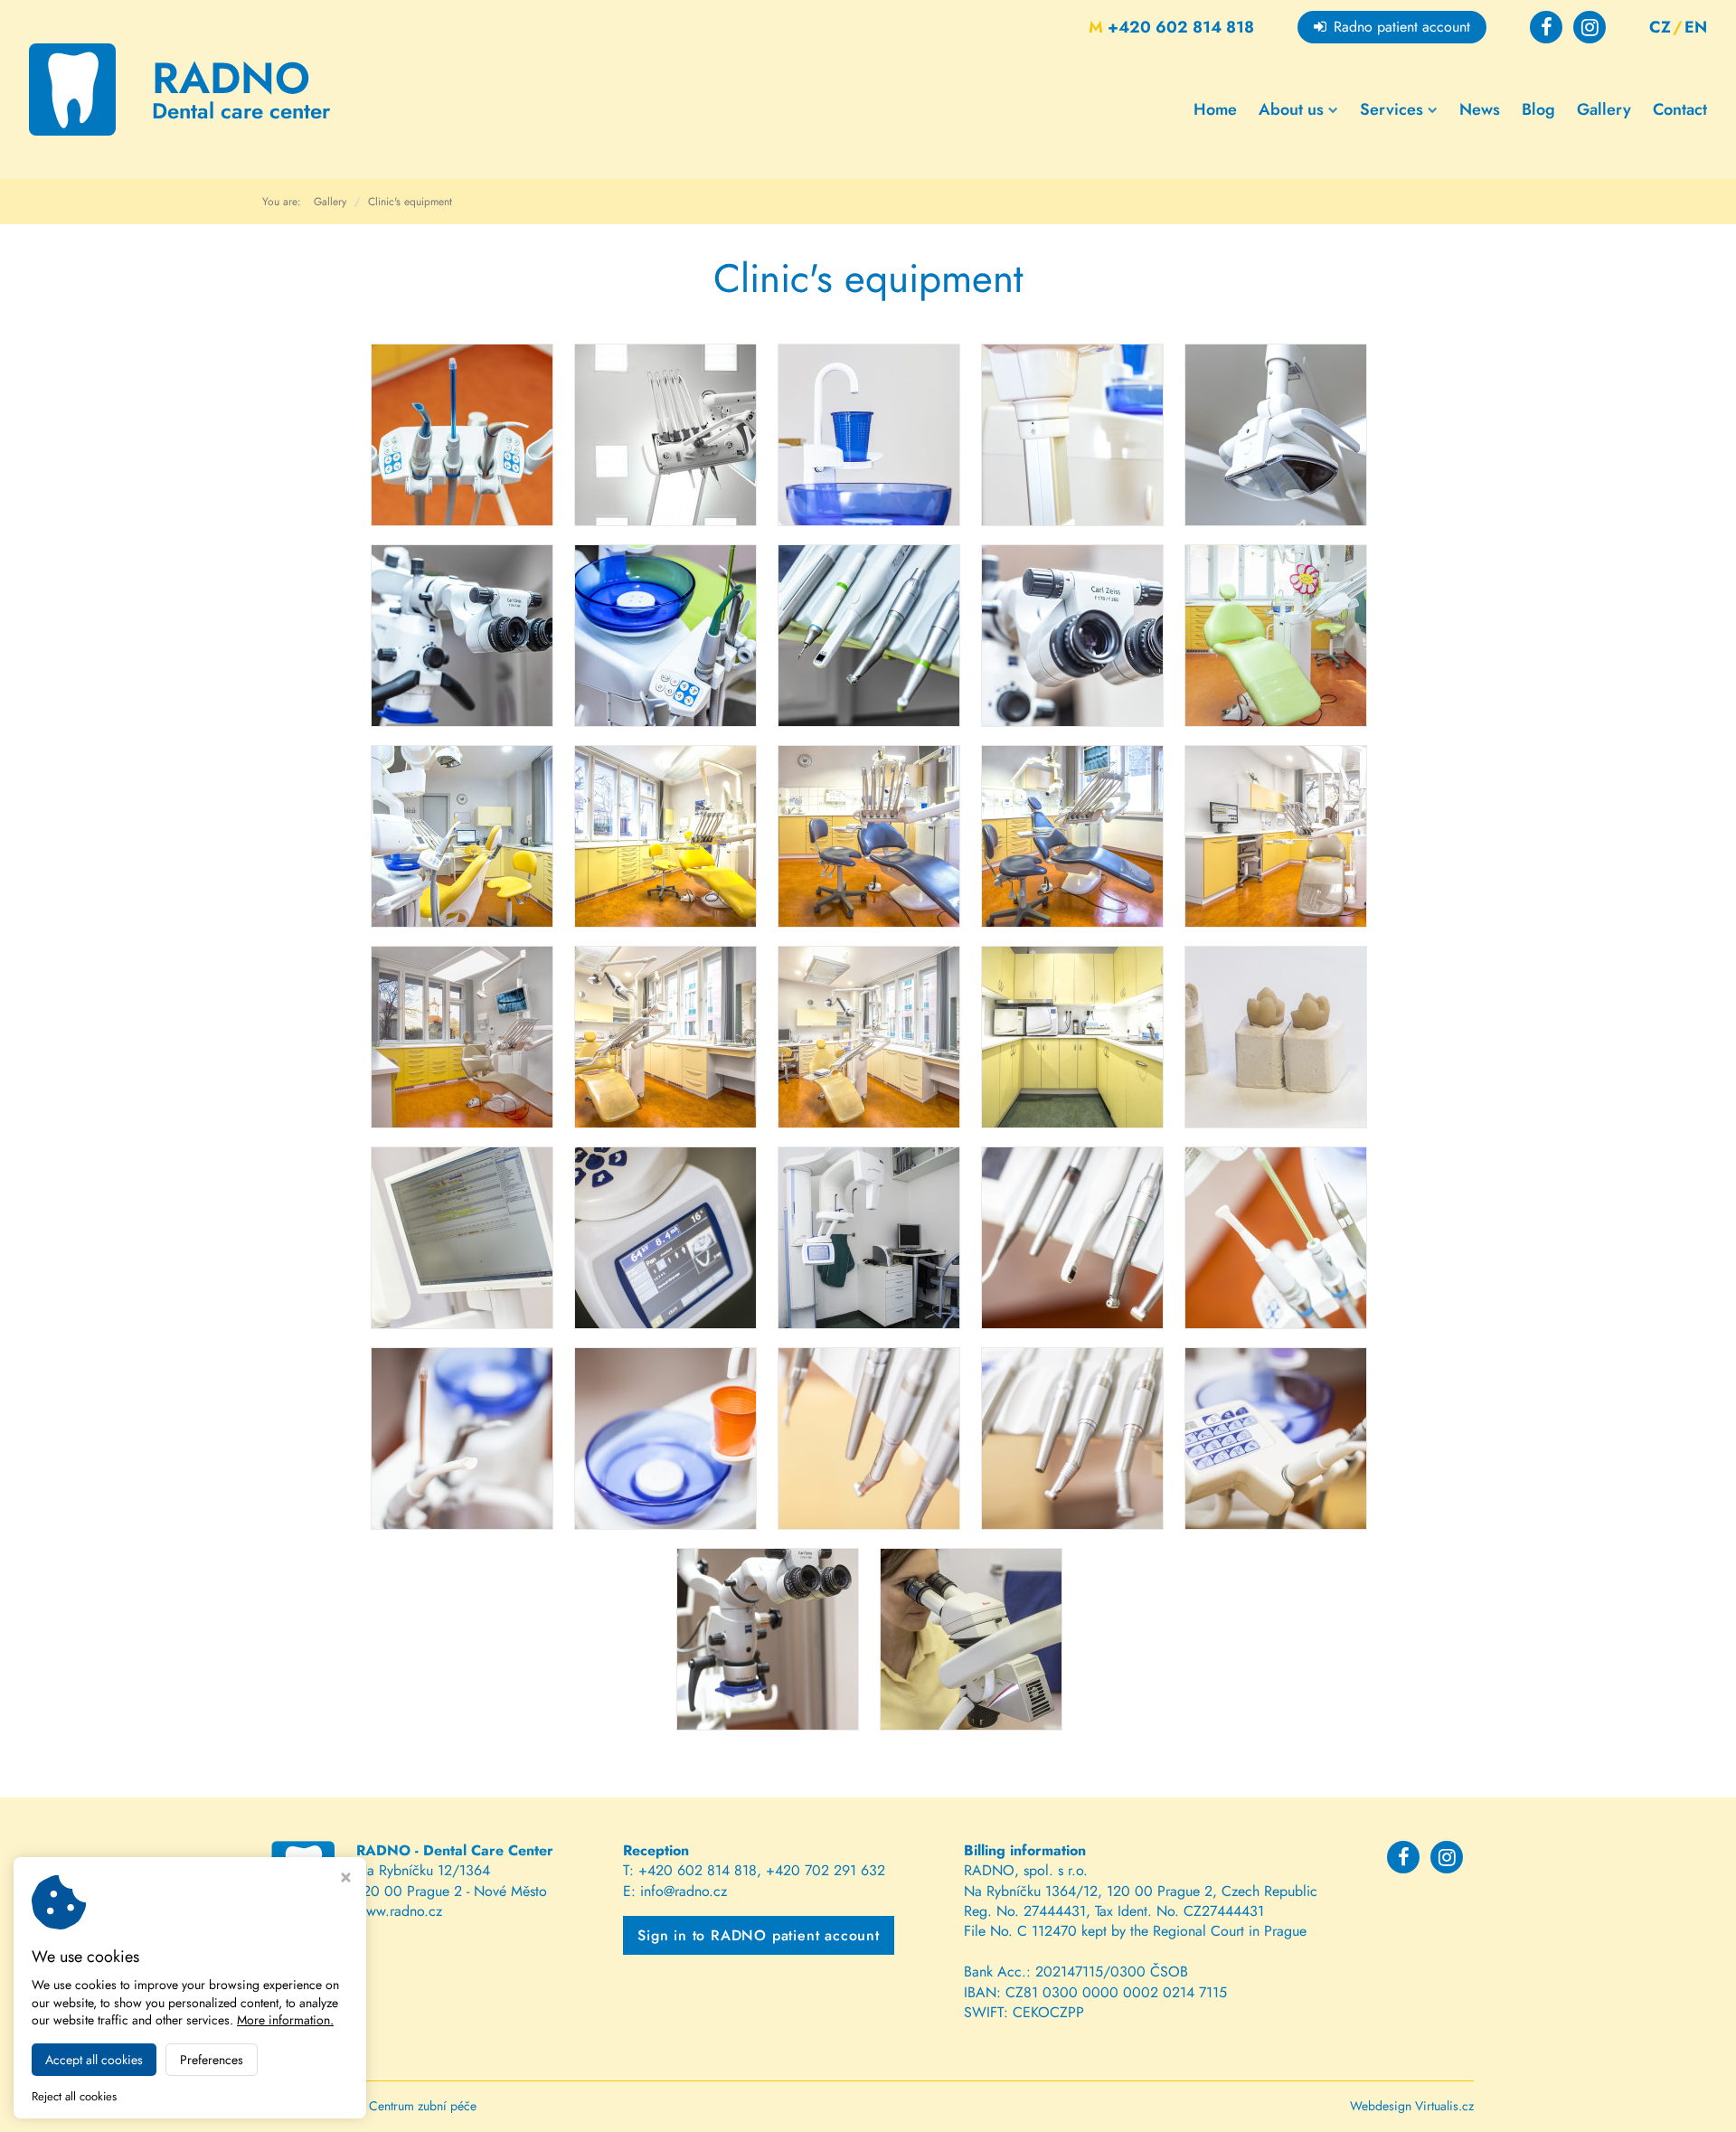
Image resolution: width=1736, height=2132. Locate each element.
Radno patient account (1402, 27)
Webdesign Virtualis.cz (1412, 2106)
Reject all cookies (74, 2097)
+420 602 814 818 (1171, 27)
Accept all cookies (94, 2060)
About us (1291, 109)
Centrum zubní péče (423, 2106)
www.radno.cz (399, 1911)
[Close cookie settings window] (346, 1879)
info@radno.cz (684, 1891)
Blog (1538, 109)
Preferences (212, 2060)
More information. (285, 2020)
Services (1392, 109)
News (1480, 109)
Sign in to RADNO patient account (759, 1935)
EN (1696, 27)
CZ (1660, 27)
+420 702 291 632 (826, 1870)
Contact (1680, 109)
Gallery (1604, 109)
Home (1215, 109)
